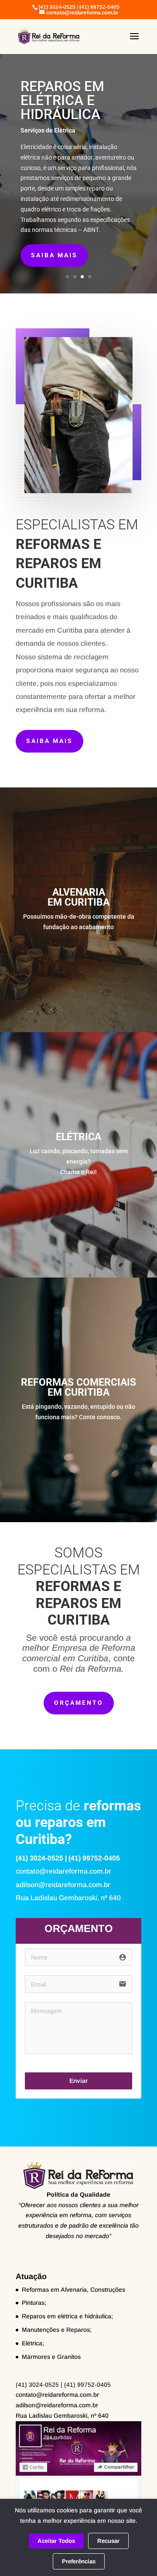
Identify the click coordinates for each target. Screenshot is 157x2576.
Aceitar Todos (56, 2541)
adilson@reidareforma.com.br (57, 2405)
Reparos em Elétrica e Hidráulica (62, 100)
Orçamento (79, 1703)
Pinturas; (34, 2303)
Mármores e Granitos (51, 2357)
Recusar (108, 2541)
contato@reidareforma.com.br (57, 2395)
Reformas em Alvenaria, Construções (73, 2290)
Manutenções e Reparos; (57, 2330)
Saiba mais (54, 255)
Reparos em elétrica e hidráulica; (67, 2316)
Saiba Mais (49, 741)
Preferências (79, 2561)
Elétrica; (33, 2343)
